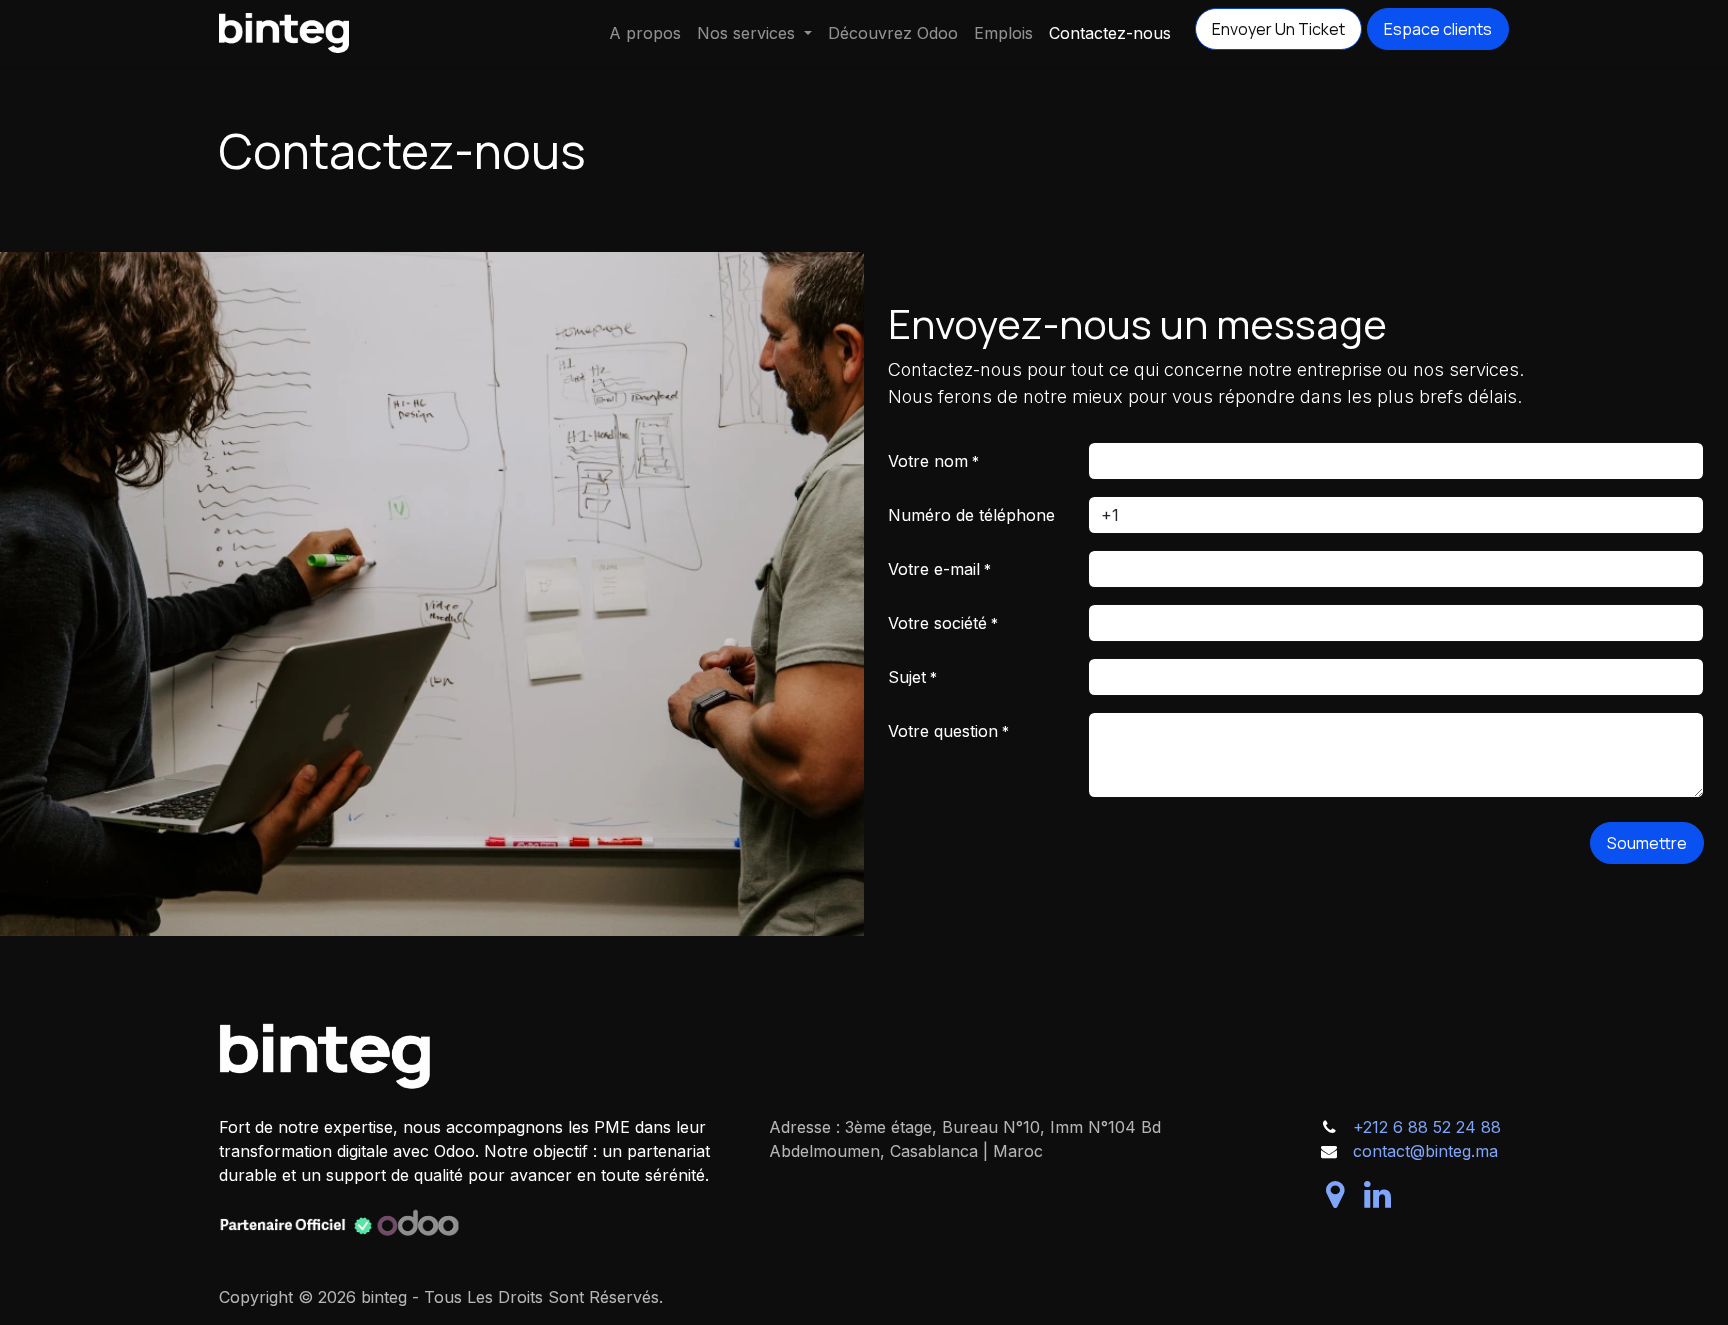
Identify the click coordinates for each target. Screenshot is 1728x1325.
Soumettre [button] (1647, 843)
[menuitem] (645, 33)
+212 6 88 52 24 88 (1427, 1127)
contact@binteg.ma (1425, 1151)
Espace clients (1438, 29)
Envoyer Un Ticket (1278, 29)
